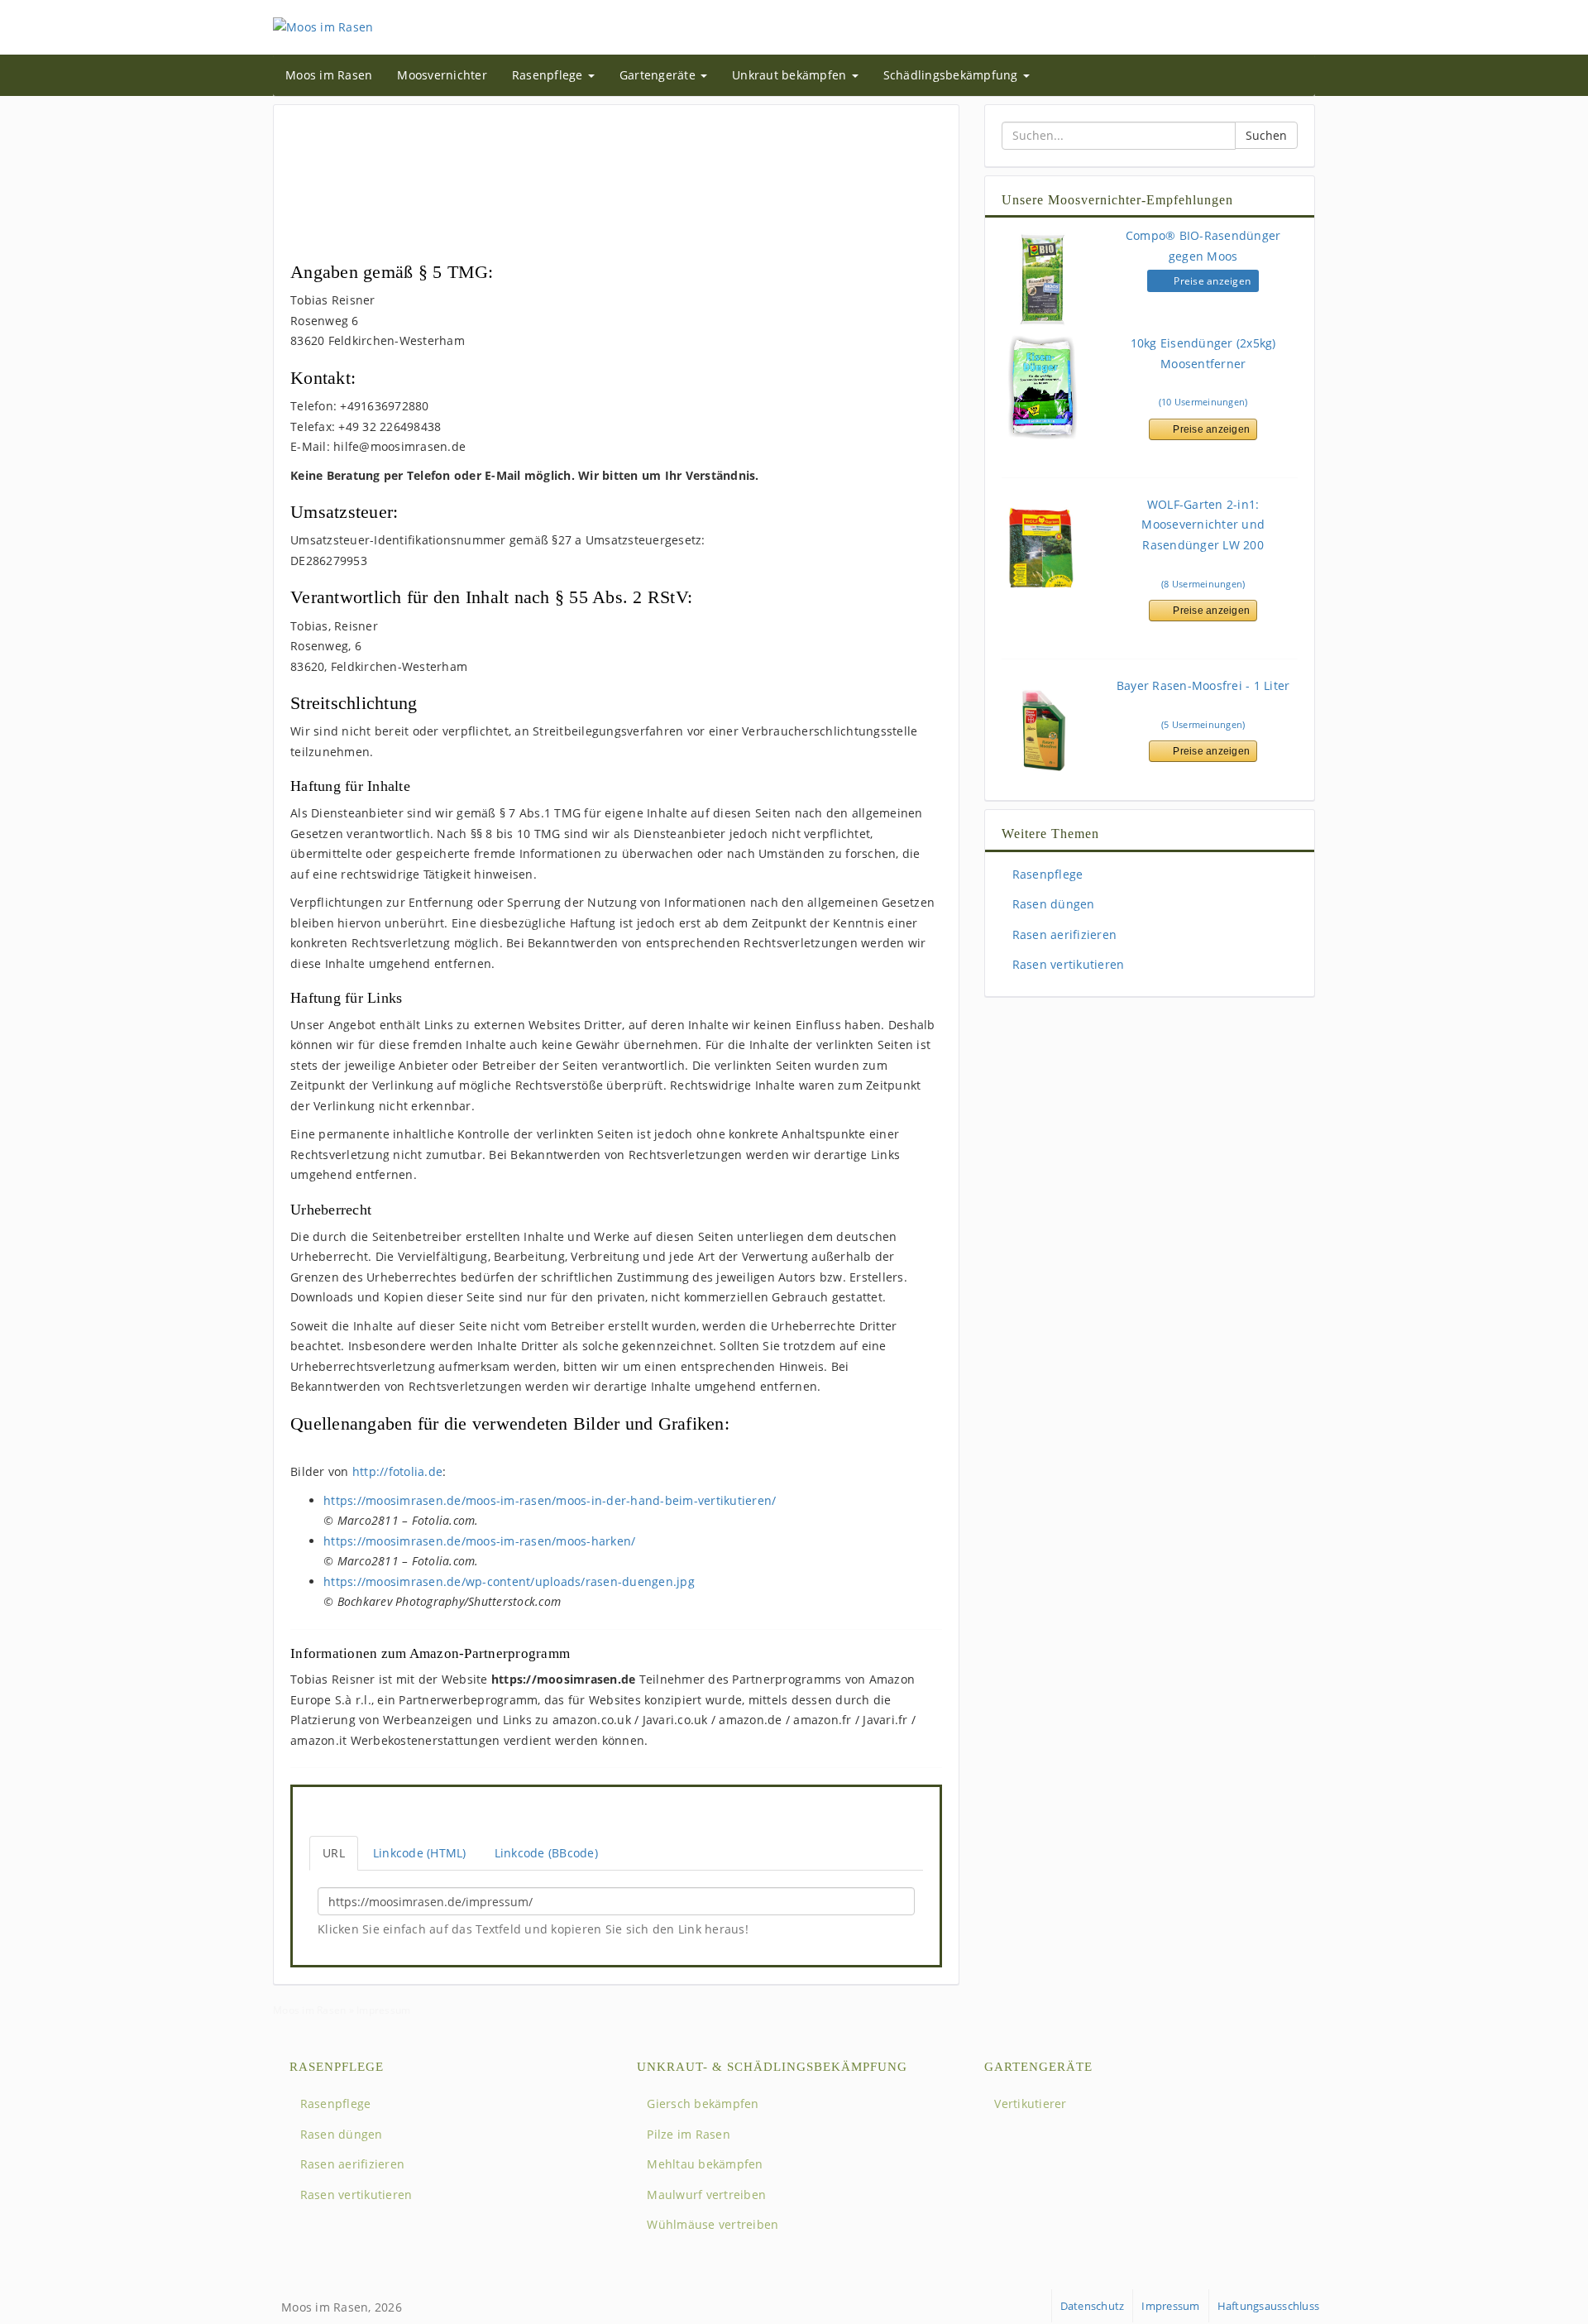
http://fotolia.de (397, 1471)
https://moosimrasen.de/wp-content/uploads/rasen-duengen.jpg (509, 1581)
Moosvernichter (442, 75)
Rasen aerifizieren (1062, 934)
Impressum (1170, 2306)
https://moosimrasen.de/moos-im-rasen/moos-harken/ (479, 1541)
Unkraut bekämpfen (791, 75)
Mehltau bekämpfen (703, 2164)
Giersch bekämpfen (701, 2104)
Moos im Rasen (329, 75)
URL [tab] (334, 1853)
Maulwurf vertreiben (705, 2195)
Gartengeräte (659, 75)
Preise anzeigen (1211, 281)
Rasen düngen (1051, 904)
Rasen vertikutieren (1066, 964)
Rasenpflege (549, 75)
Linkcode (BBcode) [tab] (546, 1853)
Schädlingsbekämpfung (952, 75)
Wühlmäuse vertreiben (711, 2224)
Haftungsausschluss (1269, 2306)
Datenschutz (1093, 2306)
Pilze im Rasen (687, 2134)
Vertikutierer (1029, 2104)
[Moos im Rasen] (323, 26)
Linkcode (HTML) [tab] (420, 1853)
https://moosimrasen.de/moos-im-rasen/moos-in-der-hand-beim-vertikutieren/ (550, 1500)
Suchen (1266, 135)
